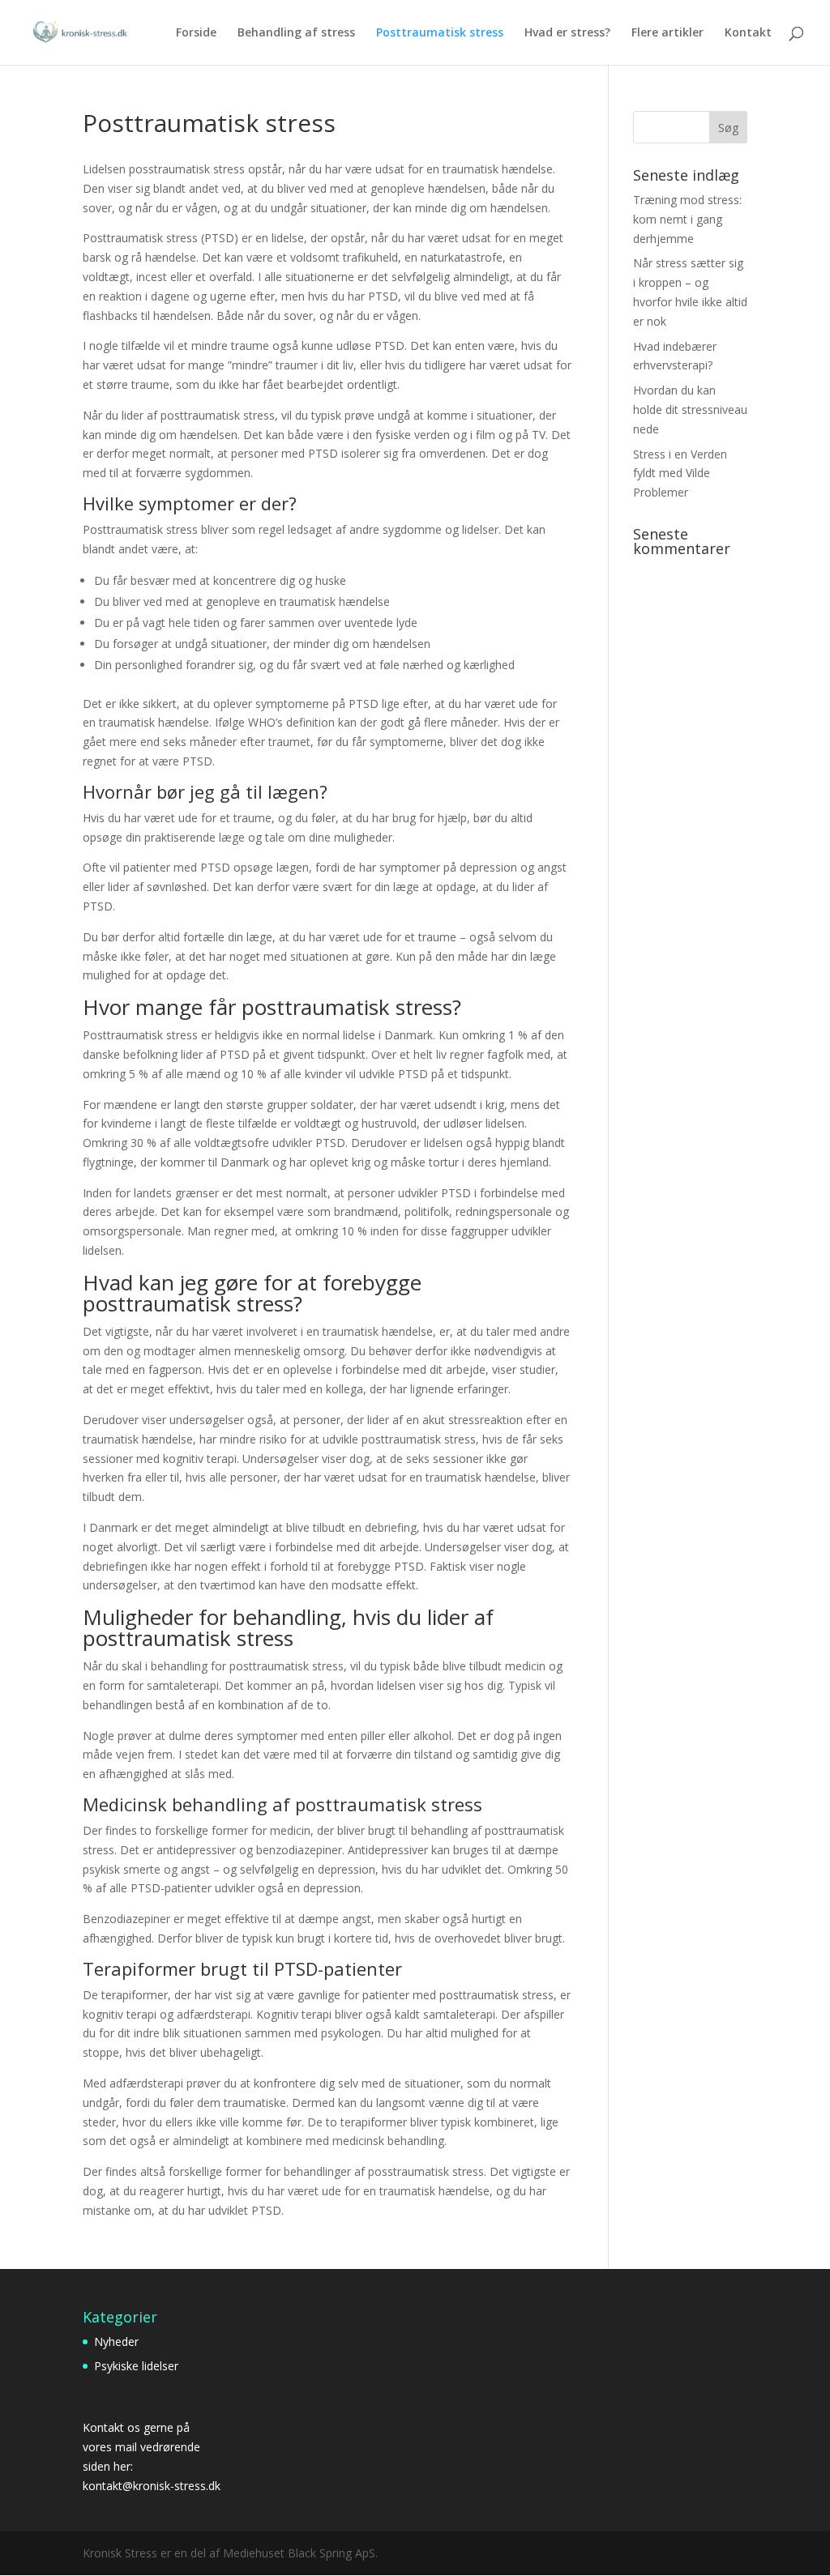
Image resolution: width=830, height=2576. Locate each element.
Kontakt (748, 33)
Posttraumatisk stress (440, 33)
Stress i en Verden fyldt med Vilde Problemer (680, 473)
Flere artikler (667, 33)
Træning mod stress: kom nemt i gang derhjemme (687, 219)
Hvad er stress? (567, 33)
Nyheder (116, 2341)
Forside (196, 33)
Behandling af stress (296, 33)
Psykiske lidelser (136, 2366)
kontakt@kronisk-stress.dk (152, 2486)
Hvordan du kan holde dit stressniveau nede (690, 409)
